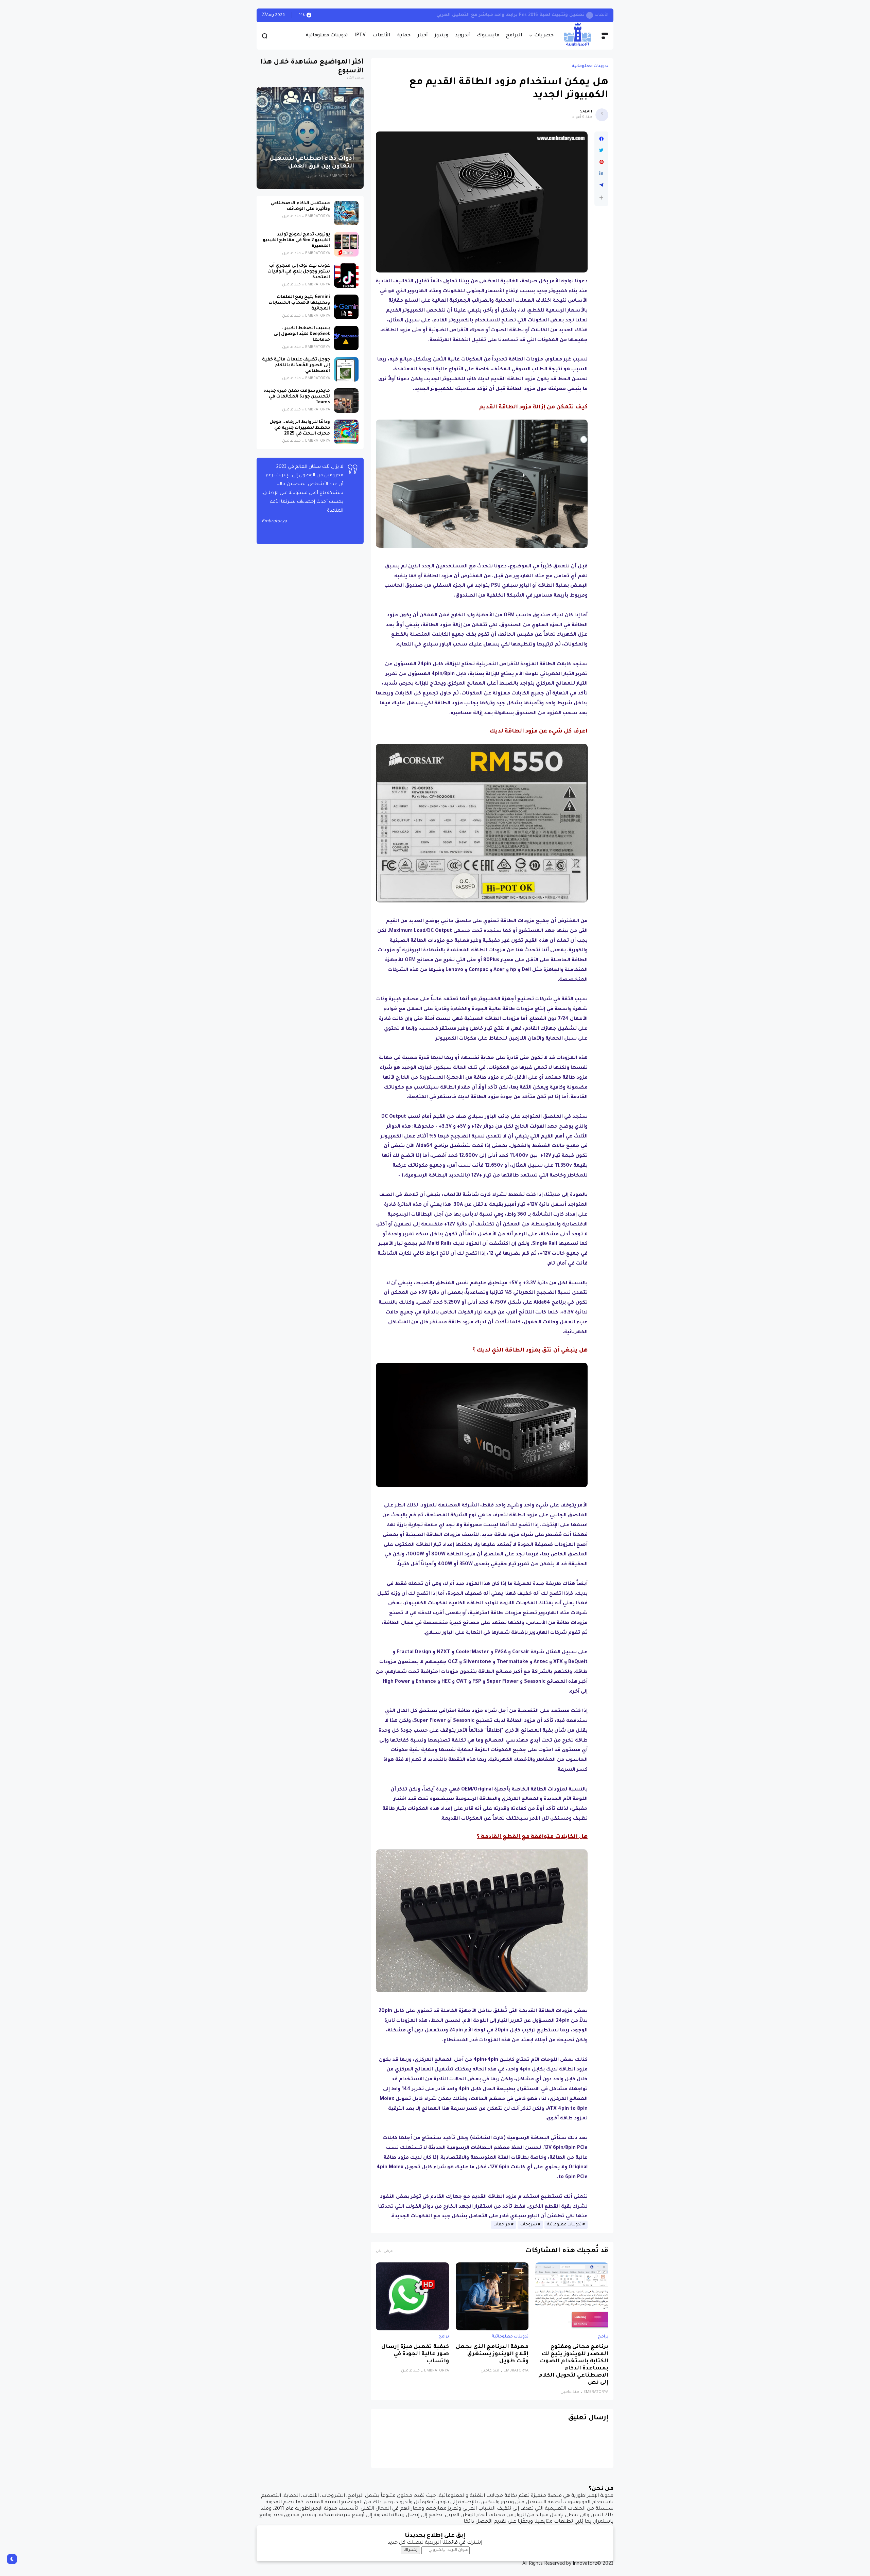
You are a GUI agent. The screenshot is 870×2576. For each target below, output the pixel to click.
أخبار (423, 36)
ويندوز (441, 36)
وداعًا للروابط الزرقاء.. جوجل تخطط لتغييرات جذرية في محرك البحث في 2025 (300, 428)
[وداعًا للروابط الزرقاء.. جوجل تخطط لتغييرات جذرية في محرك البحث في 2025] (346, 432)
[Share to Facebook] (601, 139)
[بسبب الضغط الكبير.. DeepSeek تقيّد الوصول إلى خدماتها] (346, 338)
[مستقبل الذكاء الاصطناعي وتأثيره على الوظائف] (346, 213)
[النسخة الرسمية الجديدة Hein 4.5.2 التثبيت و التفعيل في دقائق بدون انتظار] (568, 15)
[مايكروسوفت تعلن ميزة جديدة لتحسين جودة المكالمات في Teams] (346, 401)
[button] (601, 198)
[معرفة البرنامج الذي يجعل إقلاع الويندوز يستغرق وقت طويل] (492, 2296)
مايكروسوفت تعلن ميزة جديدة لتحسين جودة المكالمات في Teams (297, 397)
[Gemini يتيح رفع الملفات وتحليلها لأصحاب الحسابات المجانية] (346, 307)
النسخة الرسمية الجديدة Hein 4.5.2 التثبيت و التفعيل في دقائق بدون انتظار (477, 15)
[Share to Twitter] (601, 151)
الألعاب (381, 36)
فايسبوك (488, 36)
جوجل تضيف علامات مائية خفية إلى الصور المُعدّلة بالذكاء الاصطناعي (296, 366)
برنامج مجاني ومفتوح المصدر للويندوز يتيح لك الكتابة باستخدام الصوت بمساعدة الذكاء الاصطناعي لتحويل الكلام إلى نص (573, 2365)
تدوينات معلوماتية (327, 36)
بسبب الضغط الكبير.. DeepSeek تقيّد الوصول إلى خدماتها (302, 334)
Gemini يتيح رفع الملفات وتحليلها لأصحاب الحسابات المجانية (299, 303)
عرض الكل (384, 2251)
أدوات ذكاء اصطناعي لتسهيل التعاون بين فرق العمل (312, 163)
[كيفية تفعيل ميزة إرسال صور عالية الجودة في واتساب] (412, 2296)
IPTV (360, 36)
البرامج (514, 36)
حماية (404, 36)
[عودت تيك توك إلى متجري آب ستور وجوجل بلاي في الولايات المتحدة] (346, 276)
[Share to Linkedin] (601, 174)
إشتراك (410, 2550)
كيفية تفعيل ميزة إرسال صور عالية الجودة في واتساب (415, 2354)
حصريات (544, 36)
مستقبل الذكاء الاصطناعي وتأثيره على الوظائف (300, 206)
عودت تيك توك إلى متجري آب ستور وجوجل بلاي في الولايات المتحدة (299, 272)
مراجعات (502, 2225)
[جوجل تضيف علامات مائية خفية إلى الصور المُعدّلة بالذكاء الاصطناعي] (346, 369)
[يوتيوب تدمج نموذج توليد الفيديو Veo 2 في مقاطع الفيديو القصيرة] (346, 244)
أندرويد (463, 36)
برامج (603, 2337)
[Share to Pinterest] (601, 162)
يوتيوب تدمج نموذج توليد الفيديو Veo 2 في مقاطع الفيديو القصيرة (296, 241)
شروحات (529, 2225)
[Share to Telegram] (601, 185)
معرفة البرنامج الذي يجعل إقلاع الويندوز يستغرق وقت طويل (492, 2354)
